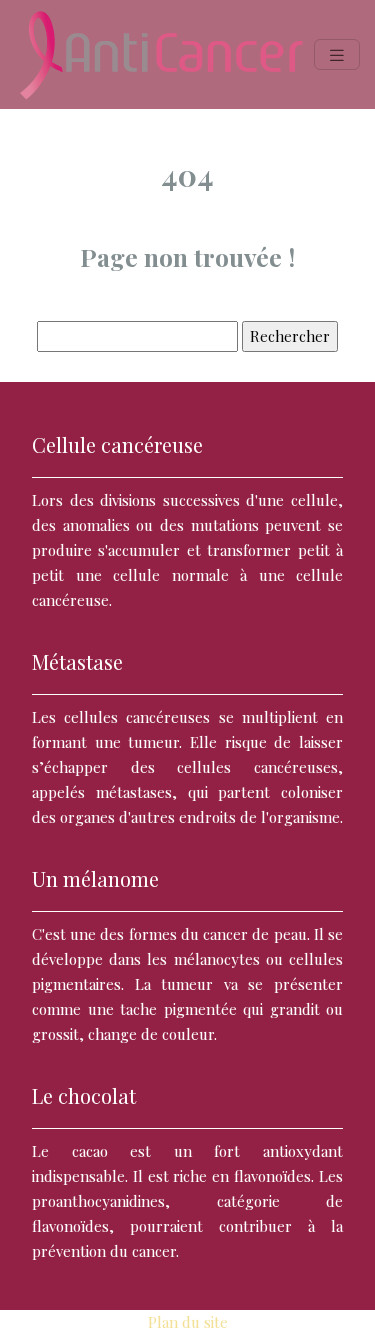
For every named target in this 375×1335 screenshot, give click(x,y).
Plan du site (188, 1322)
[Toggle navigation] (337, 54)
